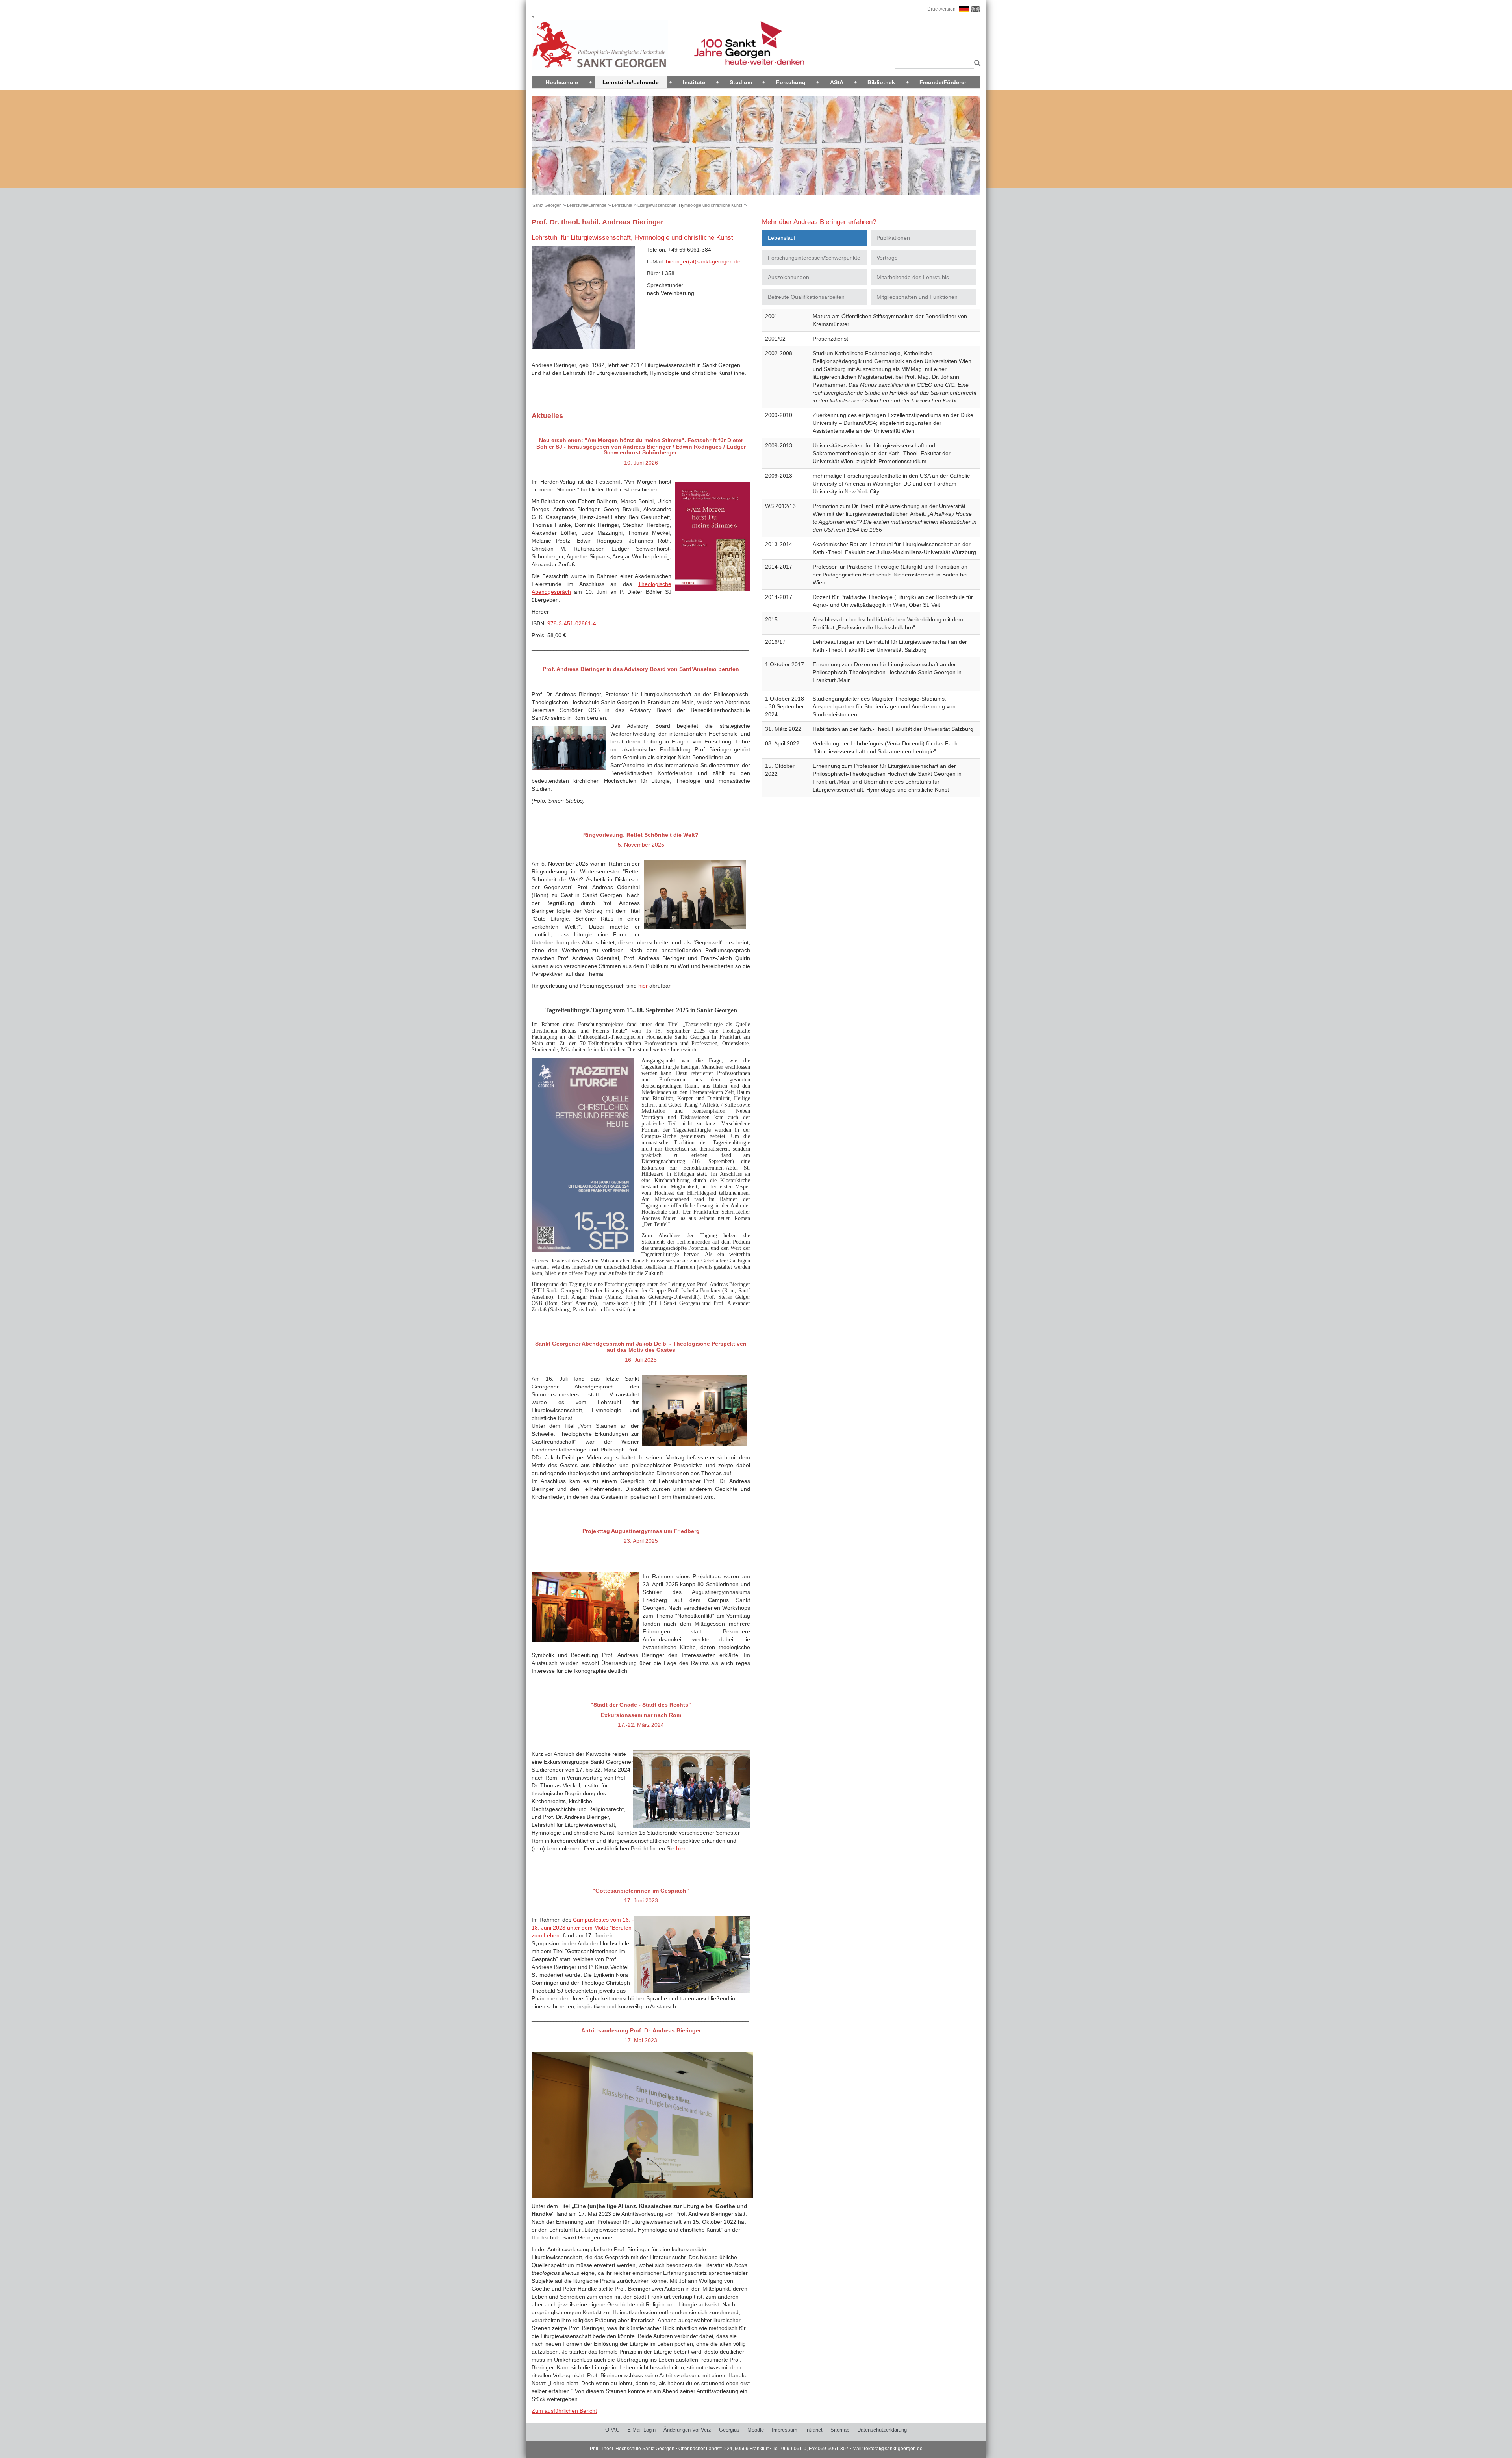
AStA (837, 82)
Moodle (756, 2430)
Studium (741, 82)
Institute (694, 82)
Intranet (814, 2430)
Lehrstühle (622, 205)
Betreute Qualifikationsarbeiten (806, 297)
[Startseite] (600, 45)
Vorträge (887, 258)
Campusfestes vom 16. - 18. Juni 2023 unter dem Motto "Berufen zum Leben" (583, 1928)
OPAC (612, 2430)
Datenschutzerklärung (882, 2430)
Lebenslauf (782, 238)
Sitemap (840, 2430)
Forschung (791, 82)
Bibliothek (881, 82)
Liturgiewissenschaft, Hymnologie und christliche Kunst (690, 205)
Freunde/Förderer (943, 82)
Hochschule (562, 82)
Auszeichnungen (788, 277)
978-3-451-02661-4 (572, 623)
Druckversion (941, 9)
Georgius (729, 2430)
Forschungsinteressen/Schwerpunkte (814, 258)
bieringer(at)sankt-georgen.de (703, 261)
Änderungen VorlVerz (687, 2430)
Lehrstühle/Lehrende (631, 82)
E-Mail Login (641, 2430)
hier (643, 986)
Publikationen (893, 238)
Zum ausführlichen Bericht (564, 2411)
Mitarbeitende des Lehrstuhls (913, 277)
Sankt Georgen (547, 205)
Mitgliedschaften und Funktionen (917, 297)
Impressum (785, 2430)
